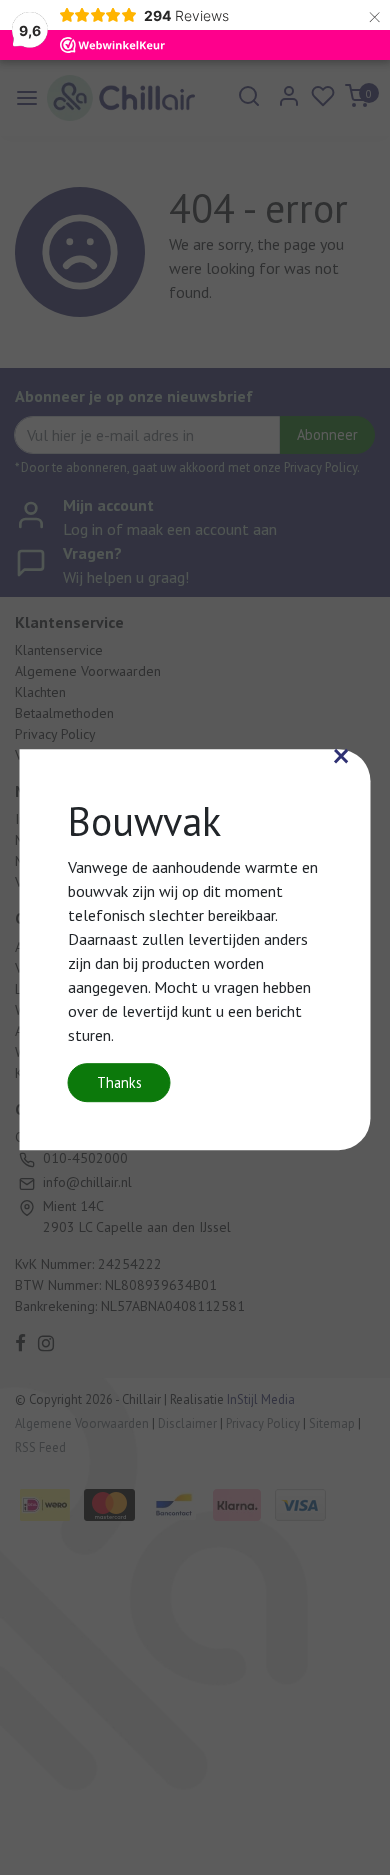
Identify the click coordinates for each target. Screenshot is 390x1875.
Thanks (119, 1082)
